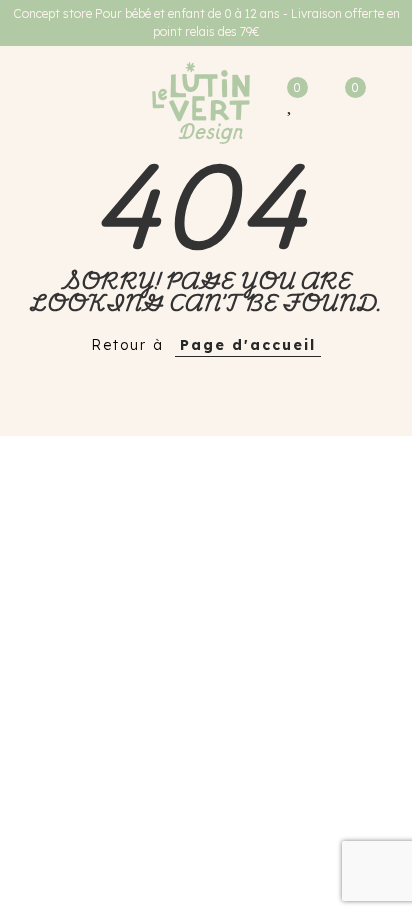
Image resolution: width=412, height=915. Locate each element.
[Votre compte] (314, 103)
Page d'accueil (248, 345)
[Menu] (24, 103)
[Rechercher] (53, 103)
